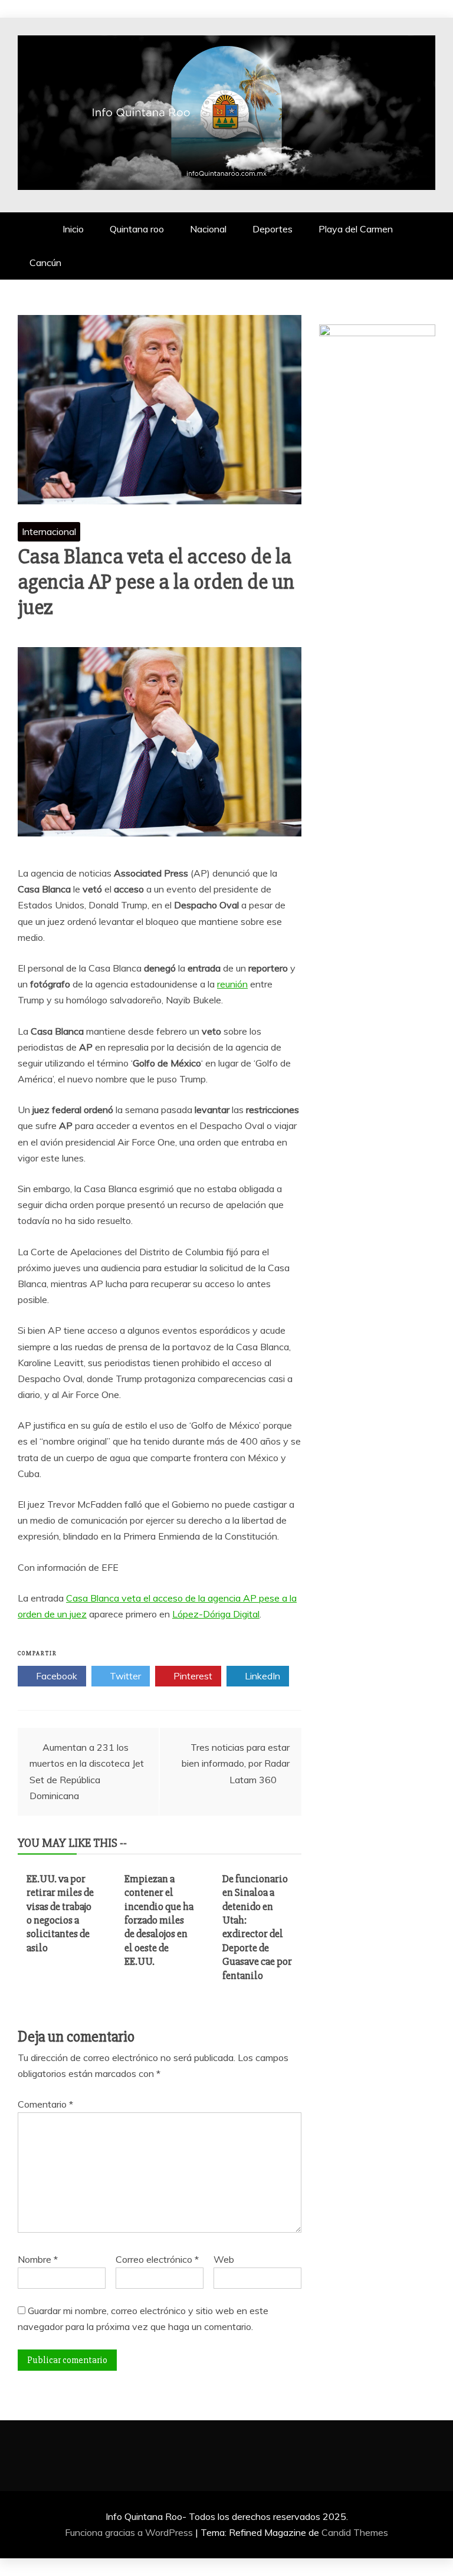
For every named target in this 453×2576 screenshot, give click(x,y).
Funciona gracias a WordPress (130, 2532)
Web (224, 2259)
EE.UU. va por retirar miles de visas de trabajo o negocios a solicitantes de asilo (60, 1913)
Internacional (49, 531)
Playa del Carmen (356, 229)
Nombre (38, 2259)
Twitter (124, 1676)
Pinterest (192, 1676)
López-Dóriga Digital (216, 1614)
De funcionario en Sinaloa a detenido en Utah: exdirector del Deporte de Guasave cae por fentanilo (257, 1927)
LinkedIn (261, 1676)
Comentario (45, 2104)
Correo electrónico (157, 2259)
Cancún (45, 262)
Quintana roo (137, 229)
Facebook (55, 1676)
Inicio (73, 229)
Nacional (208, 229)
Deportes (273, 229)
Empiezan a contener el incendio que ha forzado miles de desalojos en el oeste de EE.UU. (159, 1920)
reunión (232, 984)
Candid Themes (355, 2532)
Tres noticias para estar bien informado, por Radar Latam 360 (236, 1763)
